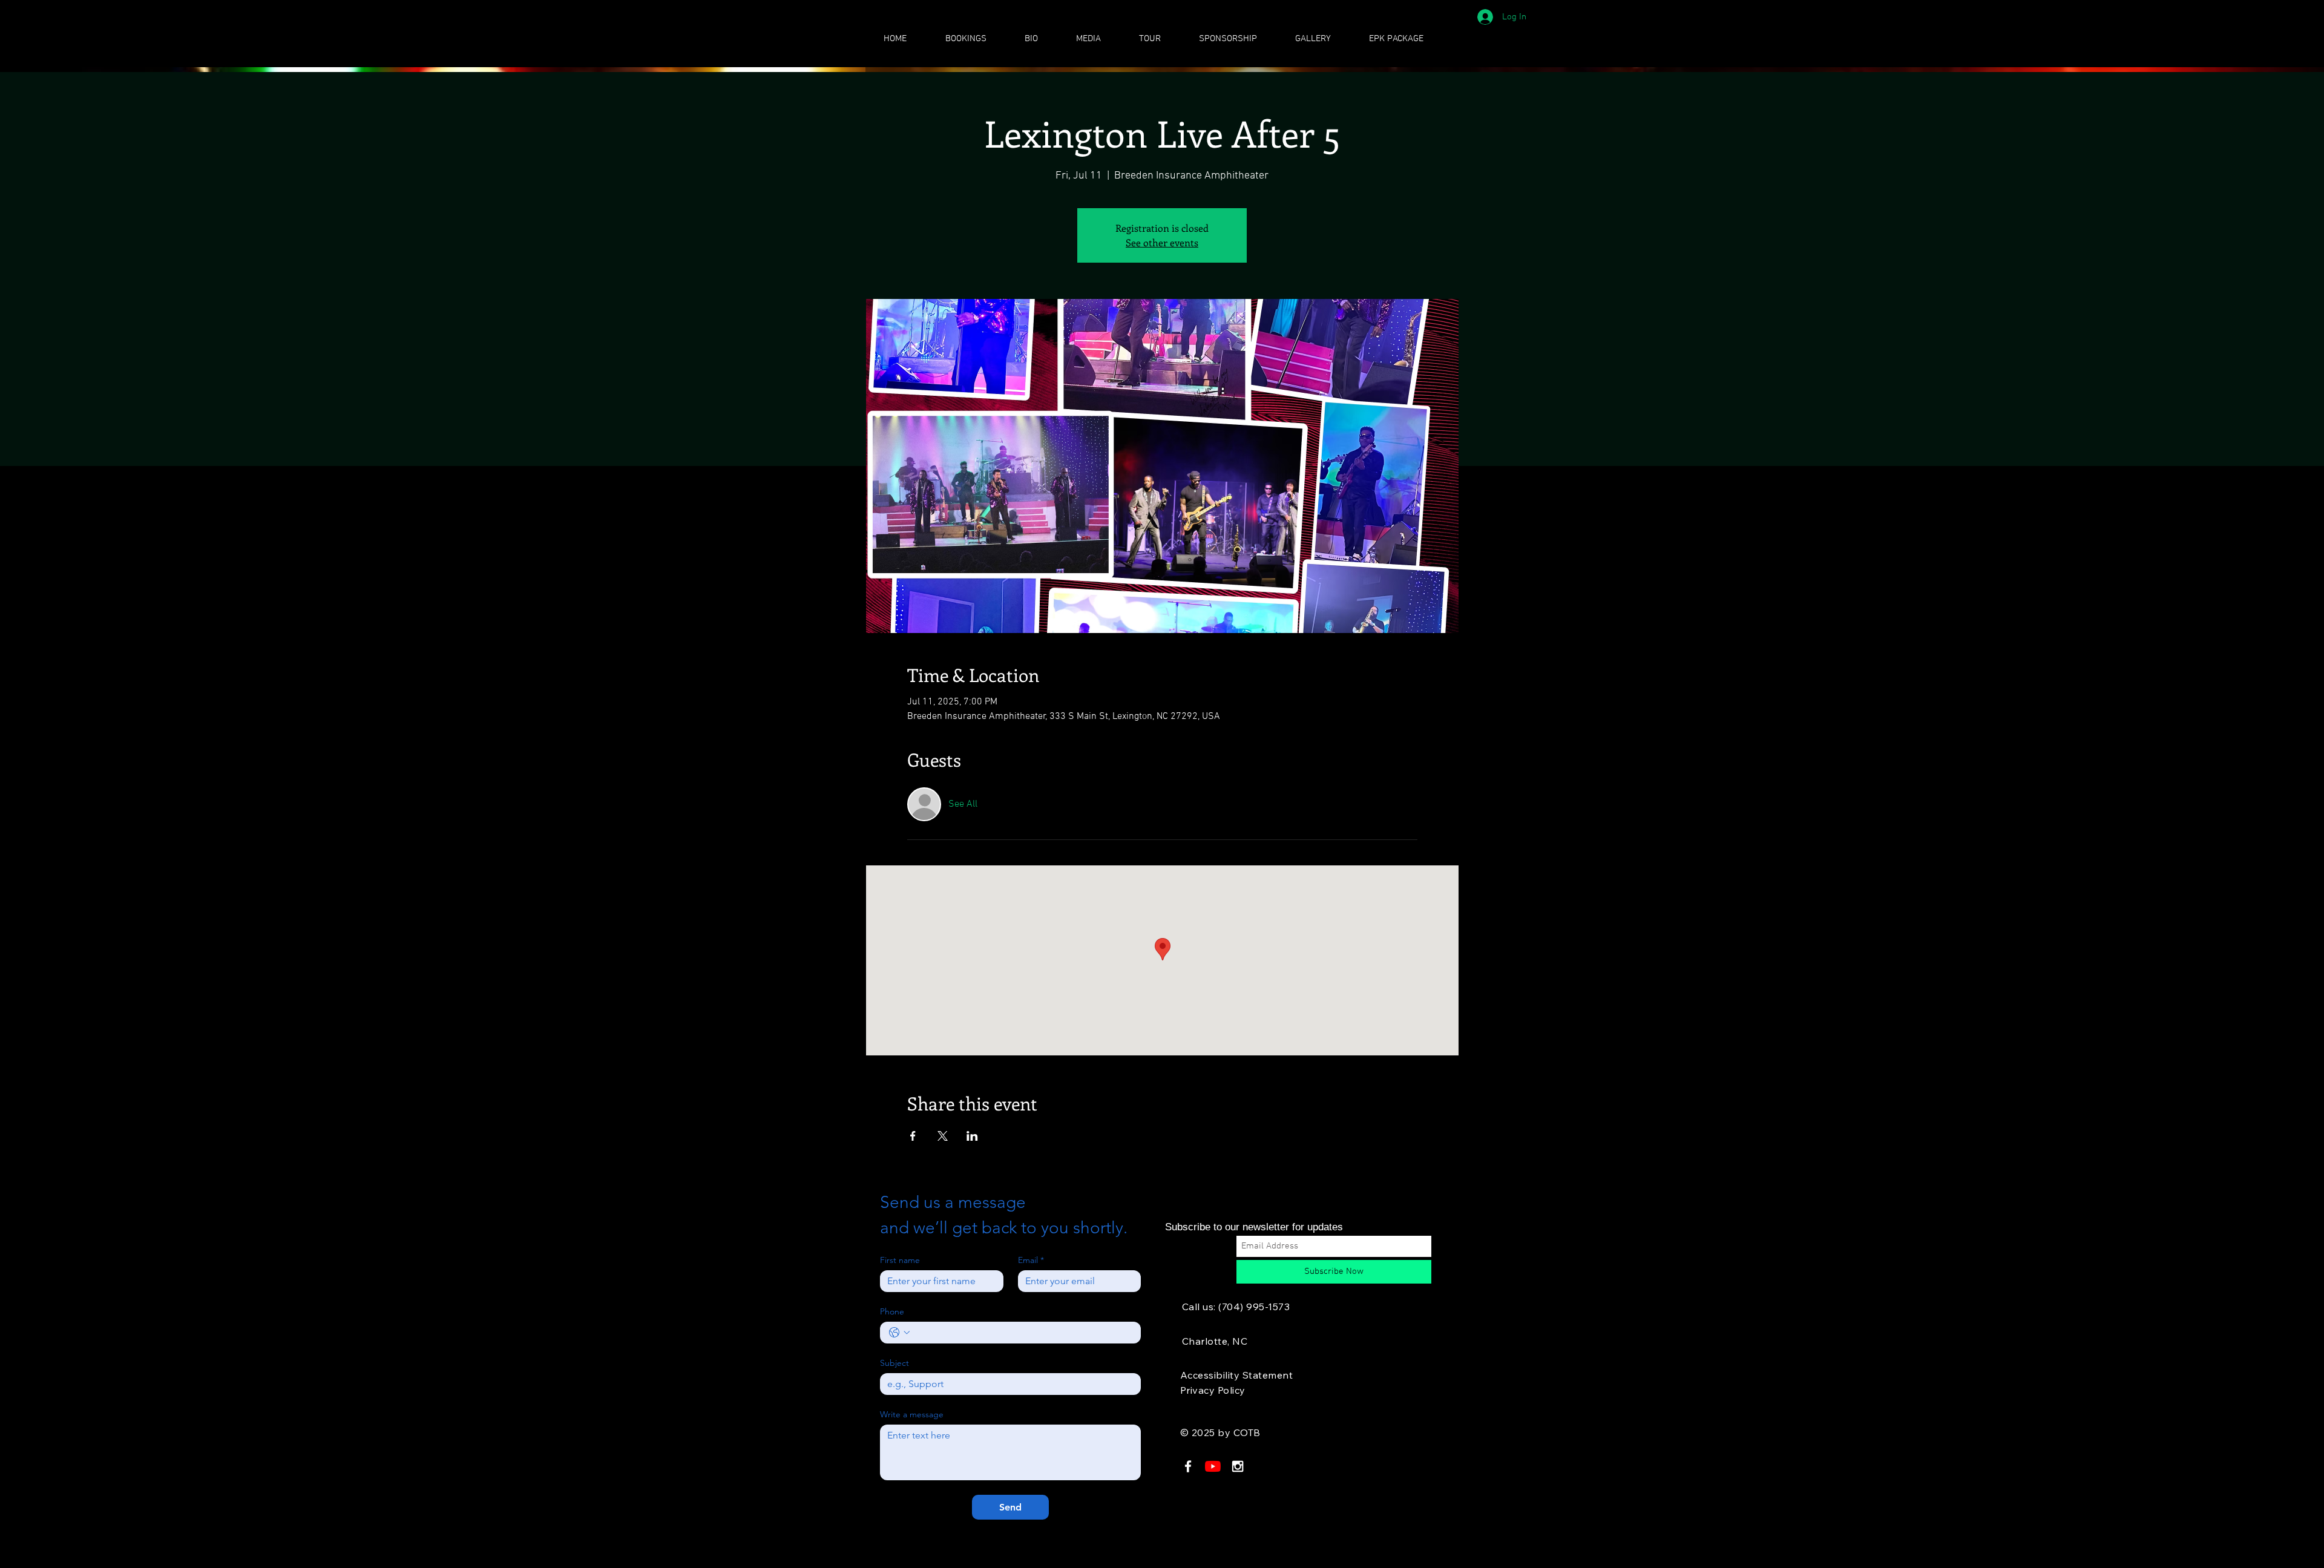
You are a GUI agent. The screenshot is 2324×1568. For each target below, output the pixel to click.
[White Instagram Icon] (1238, 1466)
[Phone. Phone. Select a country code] (899, 1333)
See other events (1162, 242)
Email (1031, 1260)
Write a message (912, 1415)
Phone (892, 1312)
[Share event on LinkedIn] (972, 1136)
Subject (894, 1363)
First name (900, 1260)
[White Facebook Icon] (1188, 1466)
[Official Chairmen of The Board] (1213, 1466)
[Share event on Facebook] (913, 1136)
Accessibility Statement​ (1236, 1375)
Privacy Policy (1213, 1390)
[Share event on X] (943, 1136)
